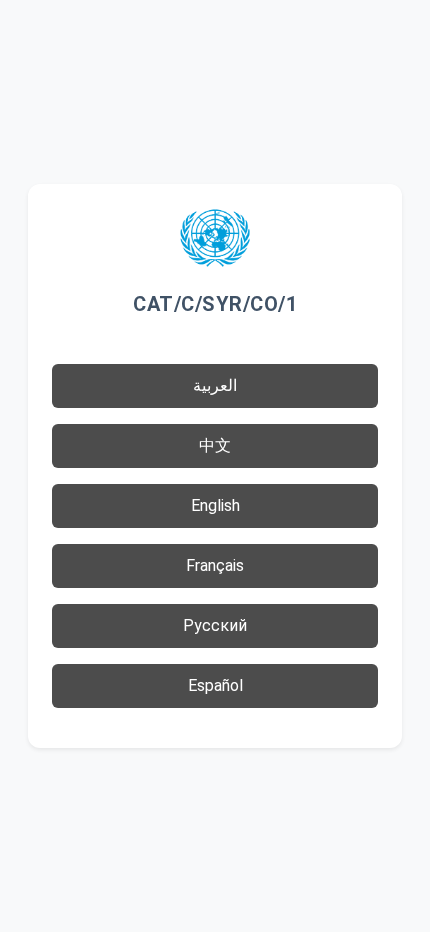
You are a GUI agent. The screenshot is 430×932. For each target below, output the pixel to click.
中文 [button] (215, 445)
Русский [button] (215, 625)
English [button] (215, 505)
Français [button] (215, 565)
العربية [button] (215, 385)
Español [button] (215, 685)
